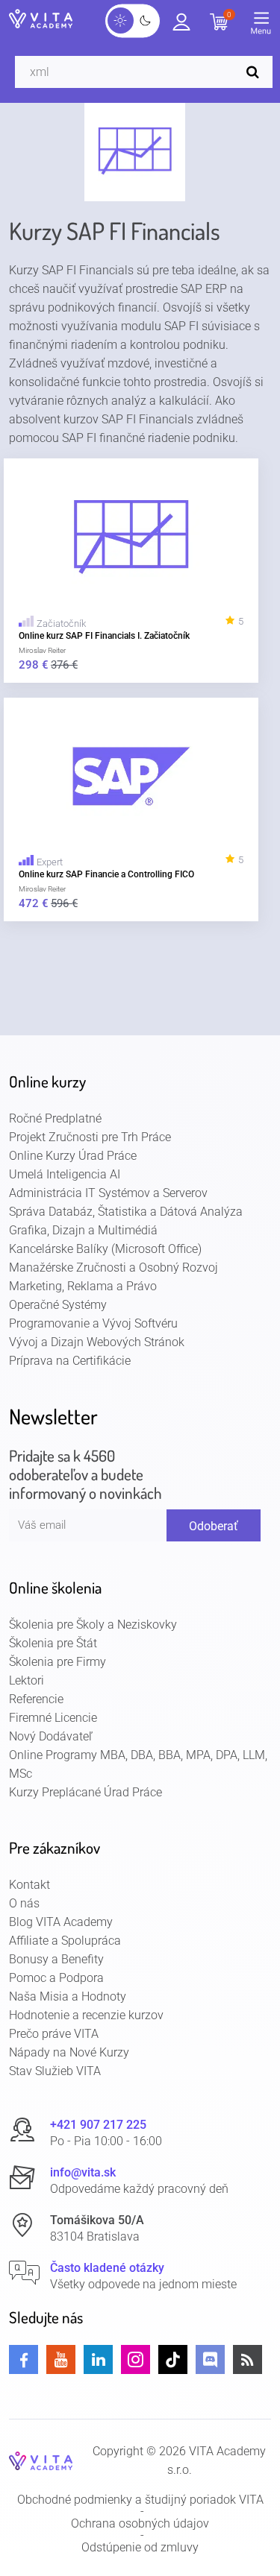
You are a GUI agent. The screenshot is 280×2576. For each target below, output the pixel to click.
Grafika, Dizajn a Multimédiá (83, 1230)
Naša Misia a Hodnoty (68, 1996)
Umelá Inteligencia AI (65, 1174)
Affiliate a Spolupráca (65, 1941)
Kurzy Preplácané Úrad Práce (85, 1792)
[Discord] (210, 2359)
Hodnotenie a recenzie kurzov (86, 2015)
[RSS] (248, 2359)
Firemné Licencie (53, 1718)
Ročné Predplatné (55, 1118)
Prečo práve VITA (54, 2034)
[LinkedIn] (98, 2359)
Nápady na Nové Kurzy (69, 2052)
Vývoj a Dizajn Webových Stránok (97, 1342)
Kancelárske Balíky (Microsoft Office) (105, 1249)
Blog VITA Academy (61, 1922)
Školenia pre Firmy (57, 1662)
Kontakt (29, 1885)
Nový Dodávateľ (51, 1736)
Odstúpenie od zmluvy (140, 2548)
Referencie (36, 1699)
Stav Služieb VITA (55, 2071)
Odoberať (214, 1526)
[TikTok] (173, 2359)
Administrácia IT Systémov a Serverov (108, 1193)
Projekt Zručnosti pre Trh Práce (90, 1137)
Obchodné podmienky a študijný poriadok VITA (140, 2500)
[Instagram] (136, 2359)
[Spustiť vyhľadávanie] (256, 72)
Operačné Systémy (58, 1305)
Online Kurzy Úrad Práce (73, 1156)
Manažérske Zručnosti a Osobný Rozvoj (113, 1268)
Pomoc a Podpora (56, 1978)
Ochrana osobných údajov (140, 2524)
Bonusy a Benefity (56, 1959)
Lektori (27, 1680)
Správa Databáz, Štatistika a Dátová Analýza (126, 1212)
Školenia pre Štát (53, 1643)
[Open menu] (265, 26)
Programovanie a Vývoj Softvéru (93, 1323)
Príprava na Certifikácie (70, 1361)
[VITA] (41, 20)
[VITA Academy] (41, 2460)
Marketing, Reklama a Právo (83, 1286)
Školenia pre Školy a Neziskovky (93, 1625)
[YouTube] (61, 2359)
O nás (24, 1903)
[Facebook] (24, 2359)
